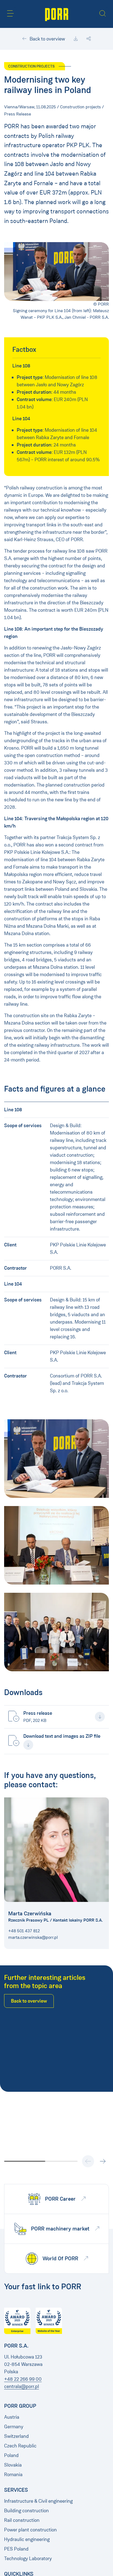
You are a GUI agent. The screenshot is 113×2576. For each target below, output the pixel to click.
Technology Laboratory (28, 2558)
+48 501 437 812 (24, 1931)
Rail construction (22, 2520)
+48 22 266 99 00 (23, 2379)
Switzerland (16, 2436)
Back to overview (47, 39)
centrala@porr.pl (22, 2386)
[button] (10, 13)
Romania (13, 2475)
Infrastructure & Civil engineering (38, 2501)
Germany (14, 2427)
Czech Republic (20, 2446)
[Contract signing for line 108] (56, 1632)
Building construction (26, 2511)
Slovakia (13, 2465)
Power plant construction (30, 2530)
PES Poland (16, 2549)
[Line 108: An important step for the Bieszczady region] (56, 1545)
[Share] (89, 39)
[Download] (76, 39)
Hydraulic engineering (27, 2539)
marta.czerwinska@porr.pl (33, 1937)
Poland (11, 2455)
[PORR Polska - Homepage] (57, 14)
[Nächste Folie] (103, 2161)
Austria (12, 2417)
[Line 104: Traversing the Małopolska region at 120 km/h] (56, 1459)
